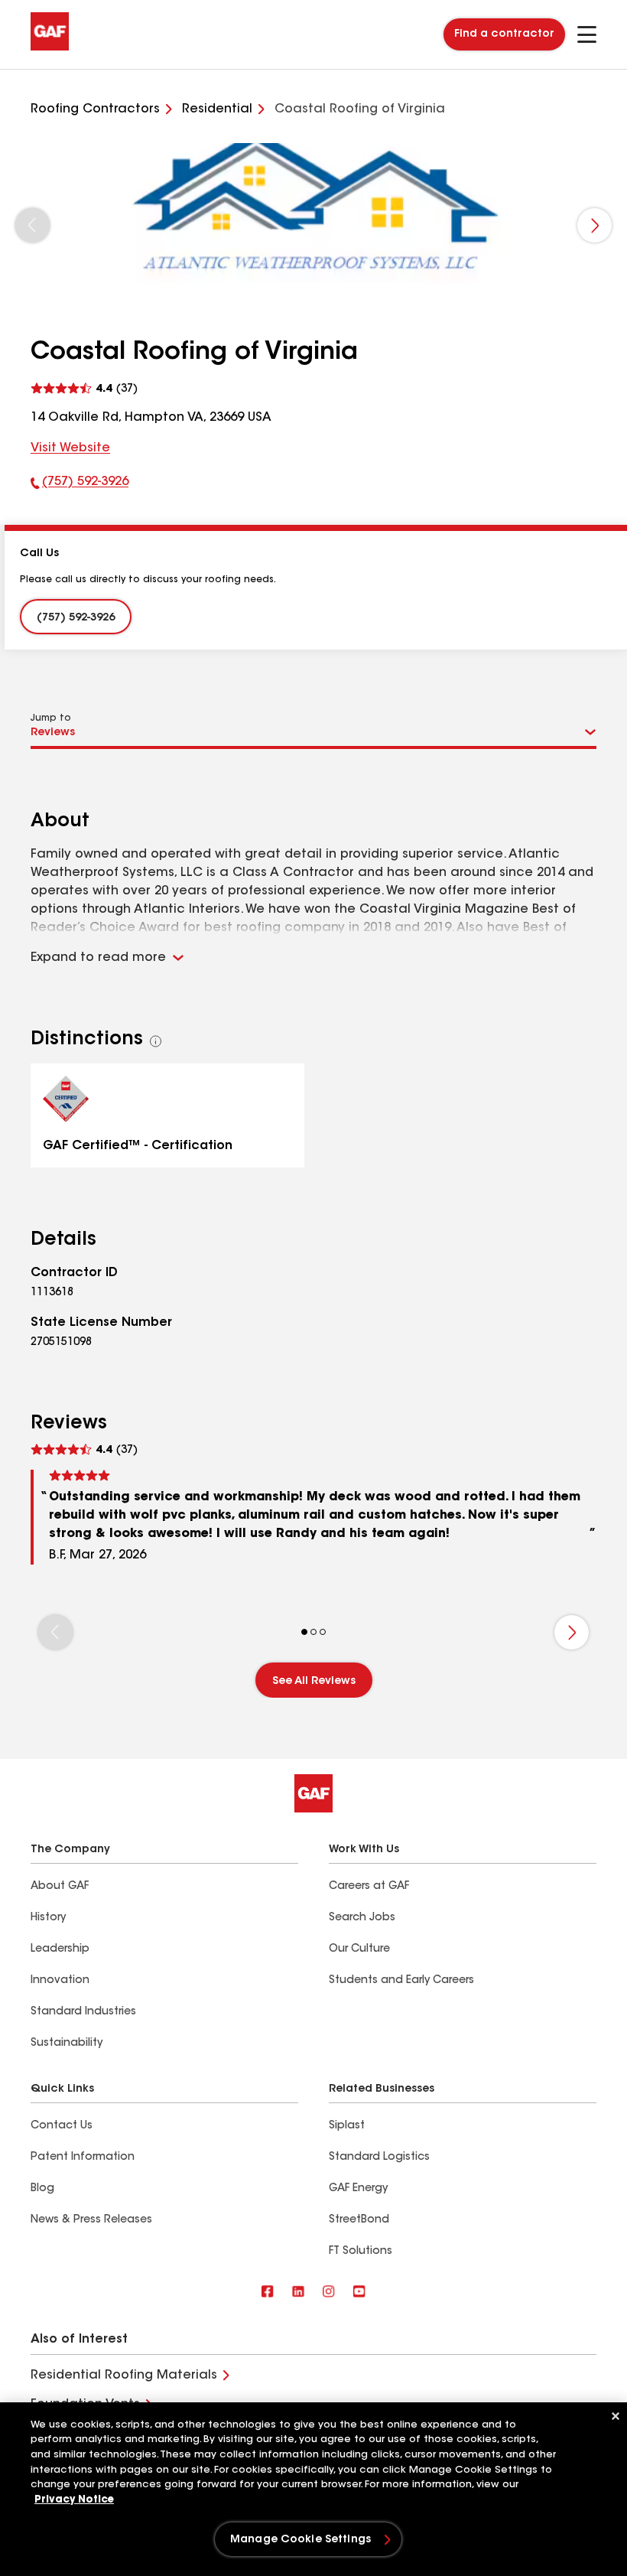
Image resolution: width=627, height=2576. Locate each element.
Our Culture (359, 1949)
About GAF (60, 1887)
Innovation (60, 1981)
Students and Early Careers (401, 1981)
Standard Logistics (379, 2158)
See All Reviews (314, 1682)
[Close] (616, 2416)
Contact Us (62, 2126)
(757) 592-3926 (80, 485)
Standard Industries (83, 2012)
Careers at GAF (369, 1887)
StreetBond (359, 2220)
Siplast (347, 2126)
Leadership (60, 1949)
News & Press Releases (91, 2220)
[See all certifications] (156, 1041)
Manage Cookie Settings (301, 2540)
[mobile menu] (587, 34)
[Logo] (50, 47)
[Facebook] (268, 2293)
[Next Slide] (595, 225)
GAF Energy (358, 2189)
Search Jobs (362, 1918)
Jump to (51, 718)
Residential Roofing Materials (124, 2376)
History (48, 1918)
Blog (42, 2189)
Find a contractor (504, 34)
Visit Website (70, 448)
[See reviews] (84, 389)
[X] (298, 2293)
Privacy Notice (74, 2500)
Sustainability (67, 2044)
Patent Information (83, 2158)
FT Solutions (361, 2252)
